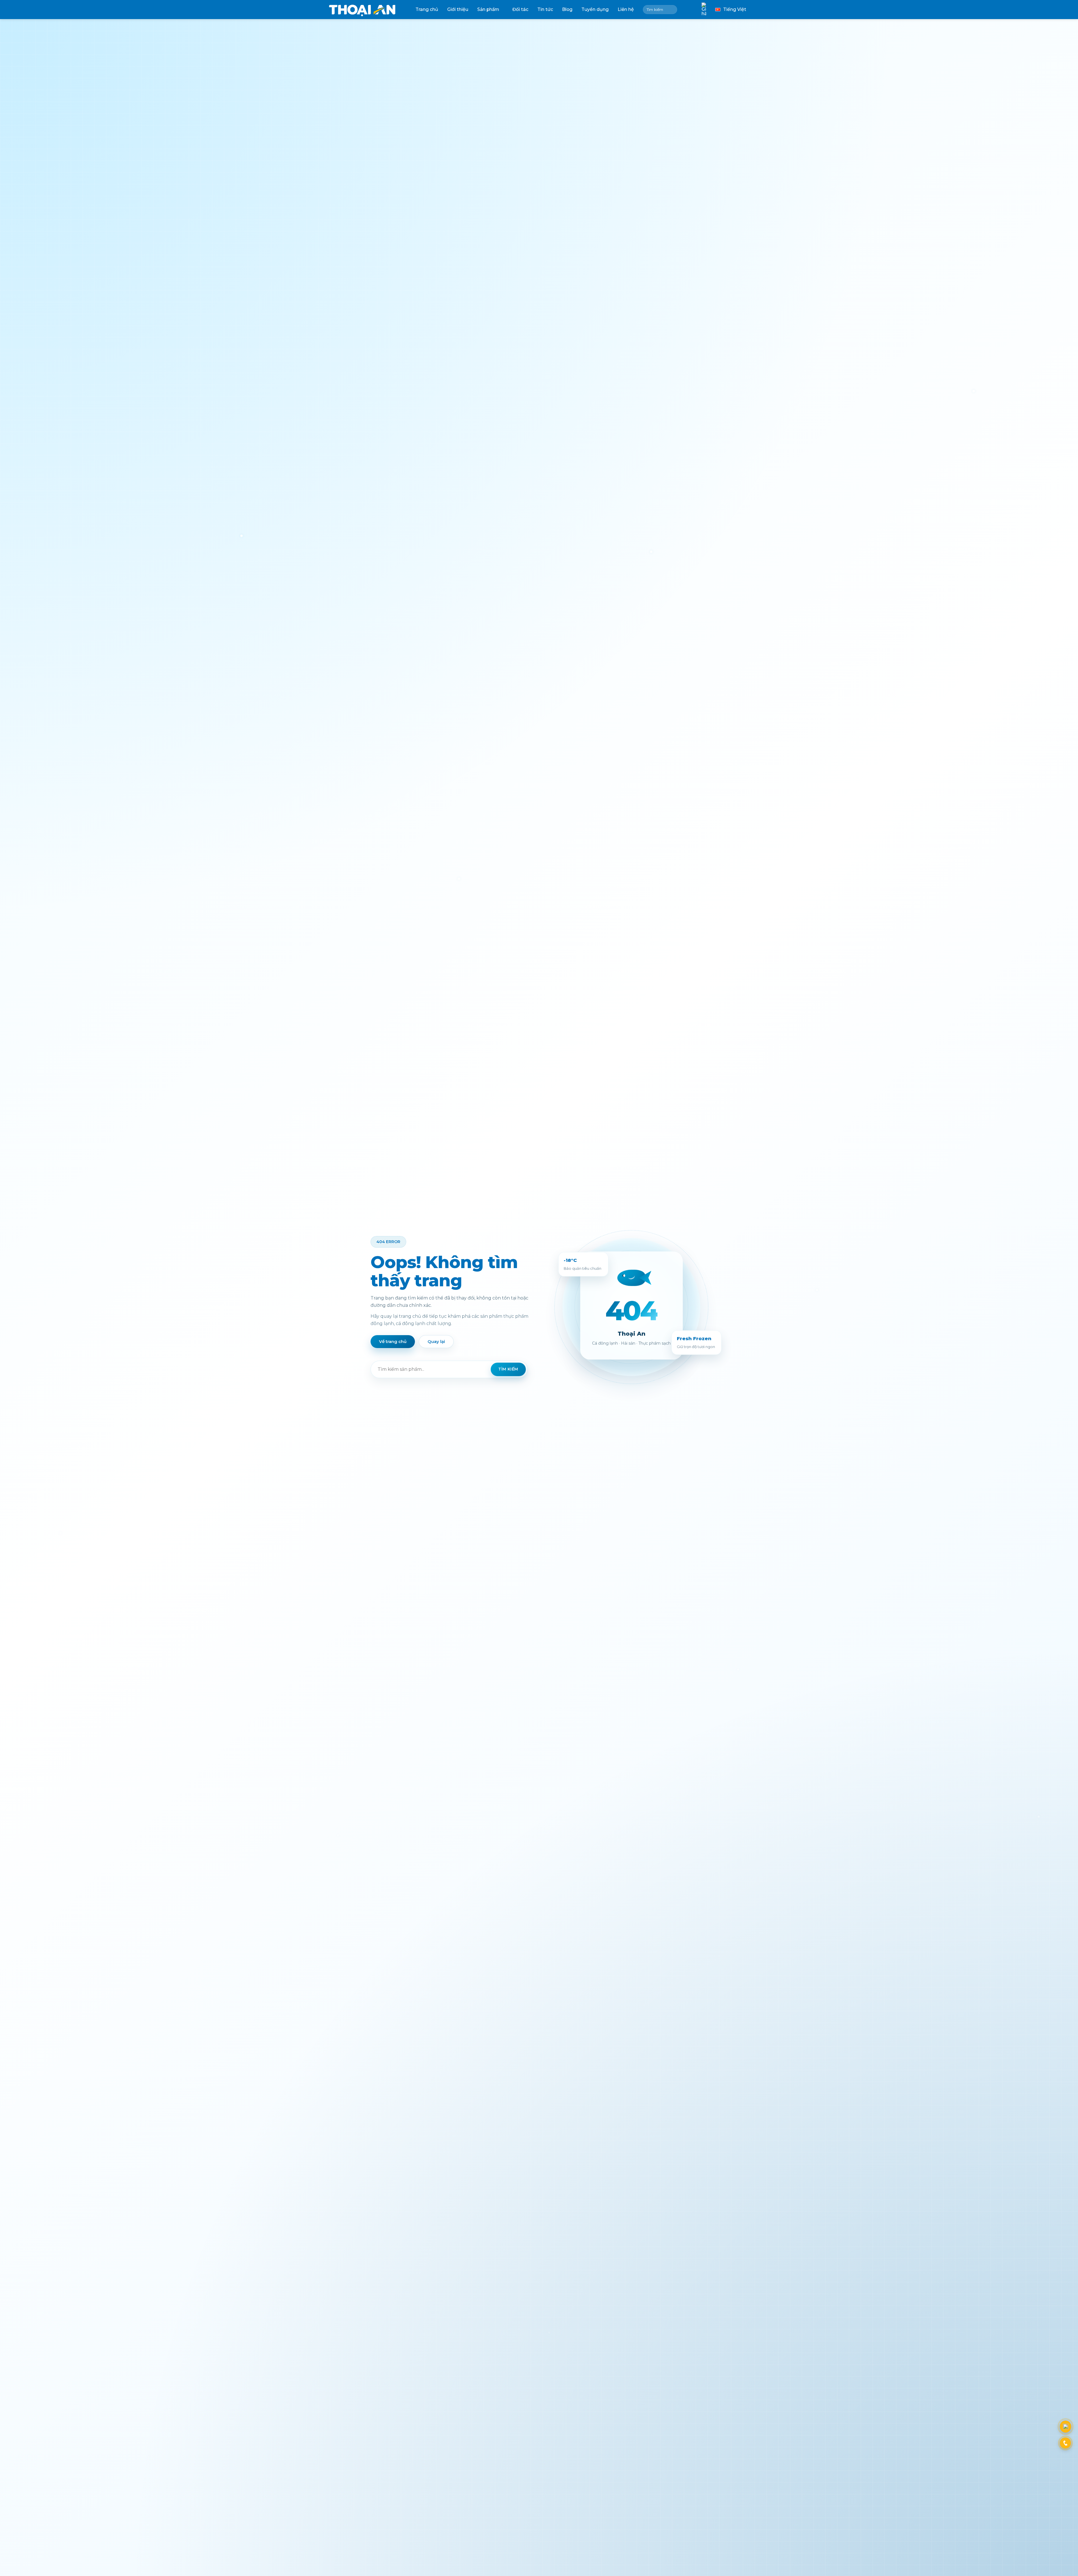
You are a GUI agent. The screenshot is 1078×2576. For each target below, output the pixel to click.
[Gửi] (671, 10)
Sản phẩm (488, 9)
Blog (567, 9)
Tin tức (545, 9)
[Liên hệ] (1066, 2427)
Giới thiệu (458, 9)
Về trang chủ (393, 1341)
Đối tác (520, 9)
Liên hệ (626, 9)
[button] (704, 10)
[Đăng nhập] (689, 10)
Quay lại (436, 1341)
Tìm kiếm (508, 1369)
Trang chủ (427, 9)
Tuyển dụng (595, 9)
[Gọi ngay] (1065, 2443)
